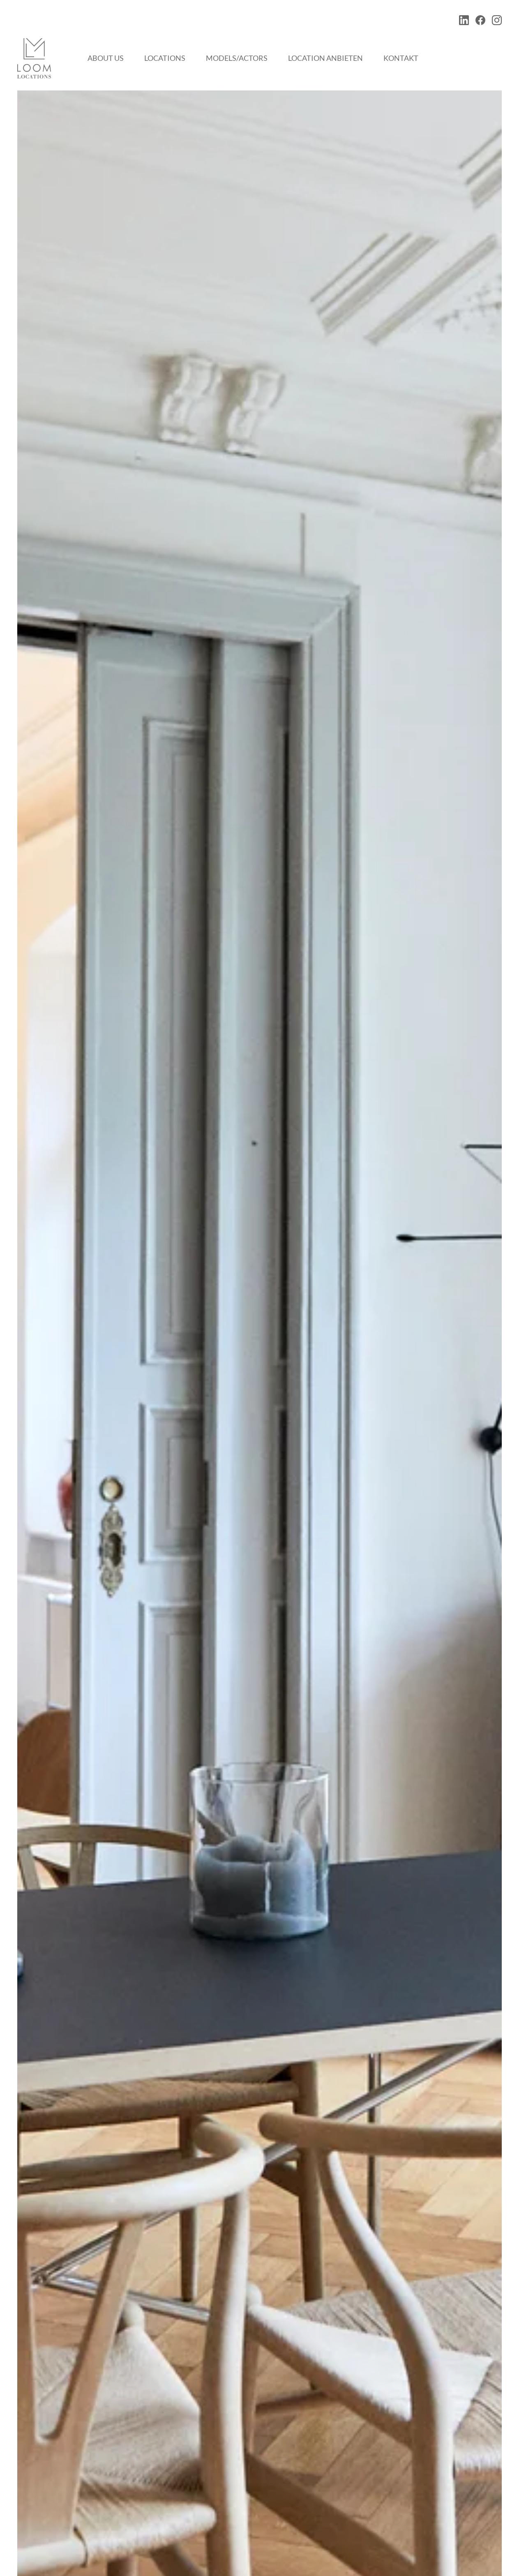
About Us (106, 58)
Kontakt (401, 58)
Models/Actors (237, 58)
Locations (165, 58)
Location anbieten (325, 58)
